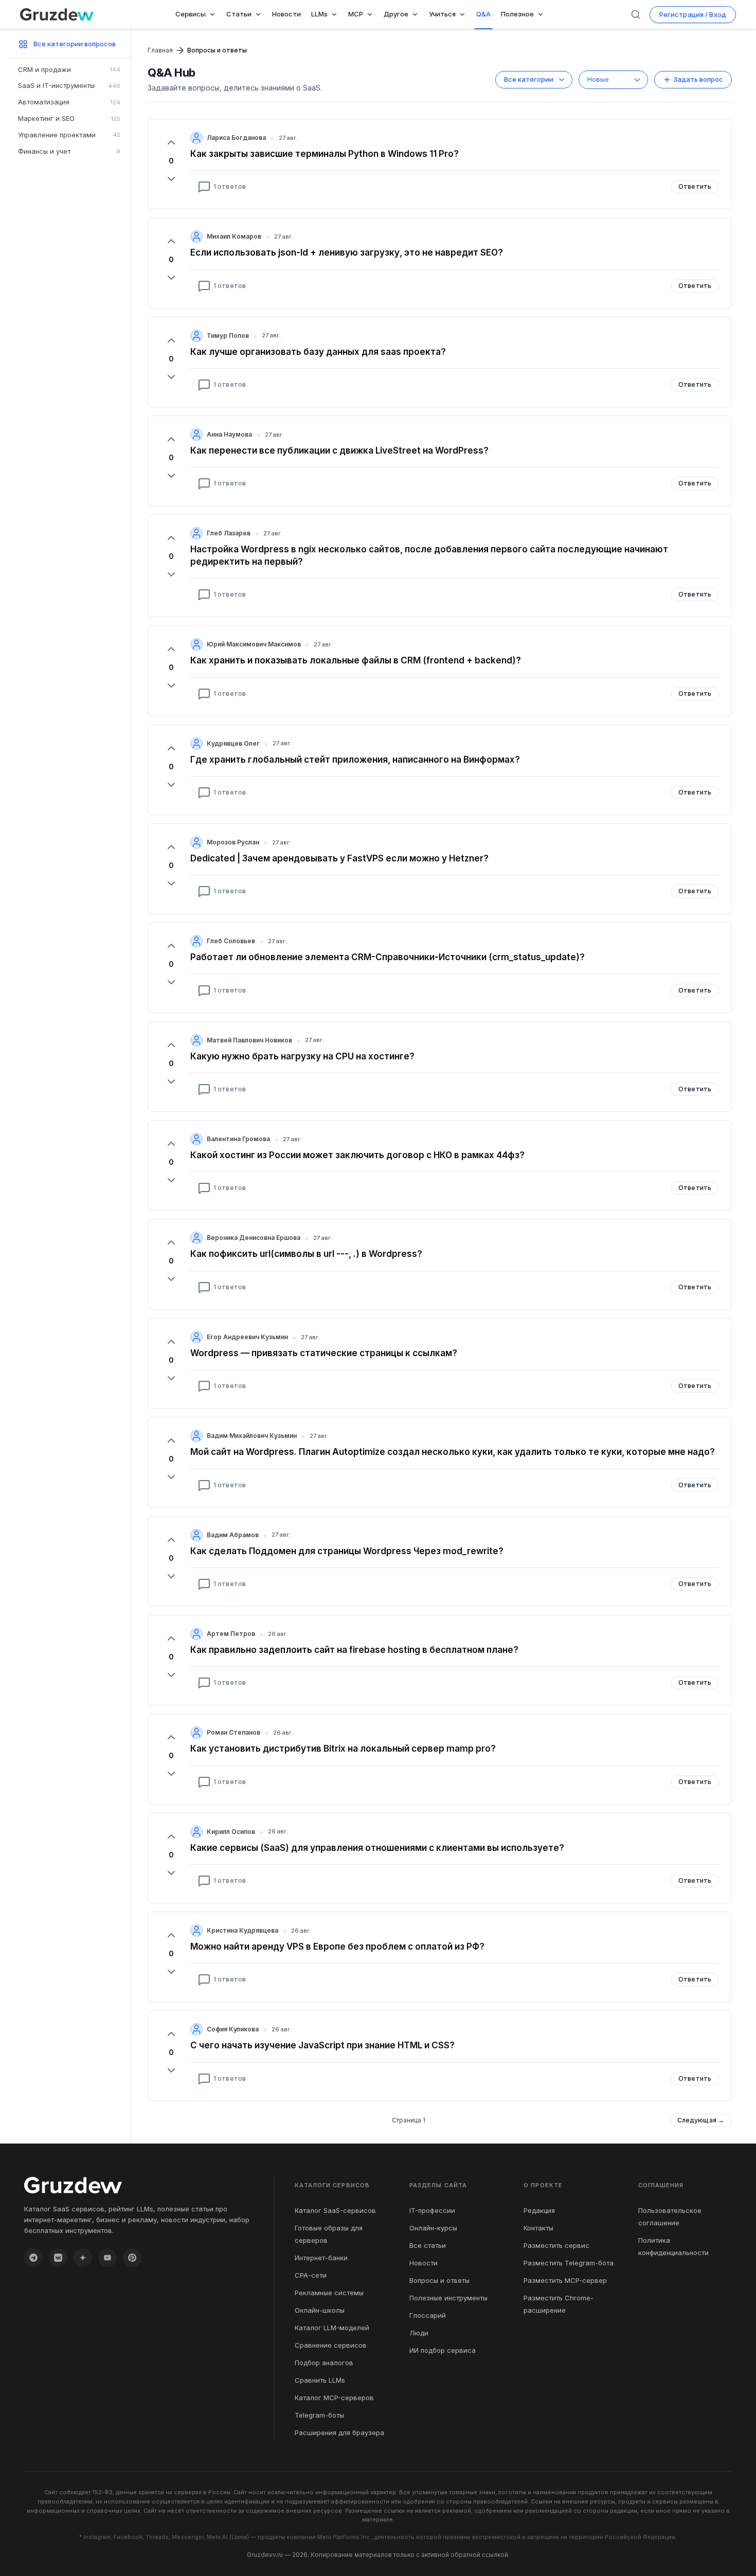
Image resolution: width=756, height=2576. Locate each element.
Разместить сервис (556, 2245)
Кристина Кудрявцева (242, 1930)
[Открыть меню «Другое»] (417, 14)
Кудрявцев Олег (233, 743)
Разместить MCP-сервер (565, 2280)
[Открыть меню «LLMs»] (336, 14)
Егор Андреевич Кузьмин (247, 1337)
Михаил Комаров (234, 236)
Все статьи (428, 2245)
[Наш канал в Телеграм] (33, 2258)
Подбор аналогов (324, 2363)
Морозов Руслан (233, 842)
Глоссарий (428, 2315)
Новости (424, 2263)
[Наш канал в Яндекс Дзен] (83, 2258)
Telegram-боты (319, 2415)
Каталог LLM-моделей (332, 2328)
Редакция (539, 2210)
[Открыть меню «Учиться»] (464, 14)
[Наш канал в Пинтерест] (132, 2258)
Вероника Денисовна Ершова (254, 1238)
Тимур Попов (228, 336)
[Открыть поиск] (636, 14)
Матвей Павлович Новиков (249, 1040)
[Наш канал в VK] (58, 2258)
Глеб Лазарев (229, 533)
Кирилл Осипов (231, 1832)
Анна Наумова (229, 434)
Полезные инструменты (448, 2298)
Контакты (538, 2228)
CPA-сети (311, 2275)
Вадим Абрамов (233, 1535)
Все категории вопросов (75, 44)
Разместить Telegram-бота (569, 2263)
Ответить (695, 186)
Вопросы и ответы (439, 2280)
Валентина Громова (238, 1139)
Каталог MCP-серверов (334, 2398)
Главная (160, 50)
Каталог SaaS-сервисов (335, 2210)
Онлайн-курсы (433, 2228)
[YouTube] (107, 2258)
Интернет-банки (321, 2258)
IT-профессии (432, 2210)
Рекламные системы (329, 2293)
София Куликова (233, 2029)
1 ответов (230, 186)
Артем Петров (231, 1634)
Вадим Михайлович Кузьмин (252, 1436)
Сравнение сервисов (331, 2345)
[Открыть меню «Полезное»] (543, 14)
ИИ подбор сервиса (443, 2350)
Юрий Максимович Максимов (254, 644)
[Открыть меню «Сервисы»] (214, 14)
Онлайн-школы (320, 2310)
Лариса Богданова (236, 138)
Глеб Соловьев (231, 941)
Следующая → (701, 2120)
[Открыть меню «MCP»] (372, 14)
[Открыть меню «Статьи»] (260, 14)
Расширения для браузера (339, 2433)
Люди (419, 2333)
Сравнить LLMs (320, 2380)
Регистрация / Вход (693, 14)
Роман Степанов (233, 1732)
